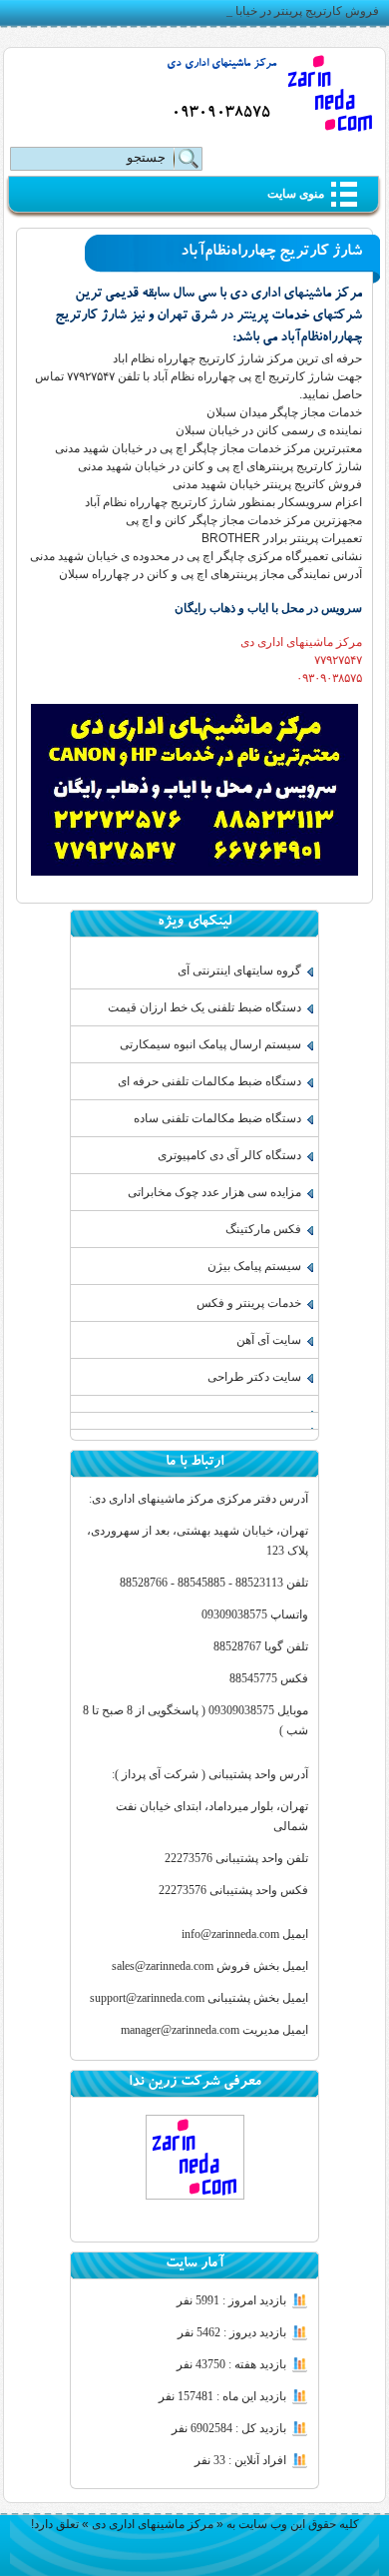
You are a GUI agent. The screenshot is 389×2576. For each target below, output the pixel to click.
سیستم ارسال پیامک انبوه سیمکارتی (210, 1044)
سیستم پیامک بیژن (254, 1266)
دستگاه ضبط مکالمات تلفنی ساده (217, 1118)
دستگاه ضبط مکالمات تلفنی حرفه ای (209, 1081)
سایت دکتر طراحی (254, 1377)
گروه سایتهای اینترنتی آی (239, 970)
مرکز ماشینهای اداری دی (221, 64)
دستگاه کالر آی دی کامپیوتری (229, 1155)
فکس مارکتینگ (263, 1229)
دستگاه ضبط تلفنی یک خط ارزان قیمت (204, 1007)
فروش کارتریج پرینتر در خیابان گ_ (293, 11)
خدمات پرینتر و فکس (249, 1303)
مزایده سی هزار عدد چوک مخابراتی (214, 1192)
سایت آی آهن (269, 1340)
